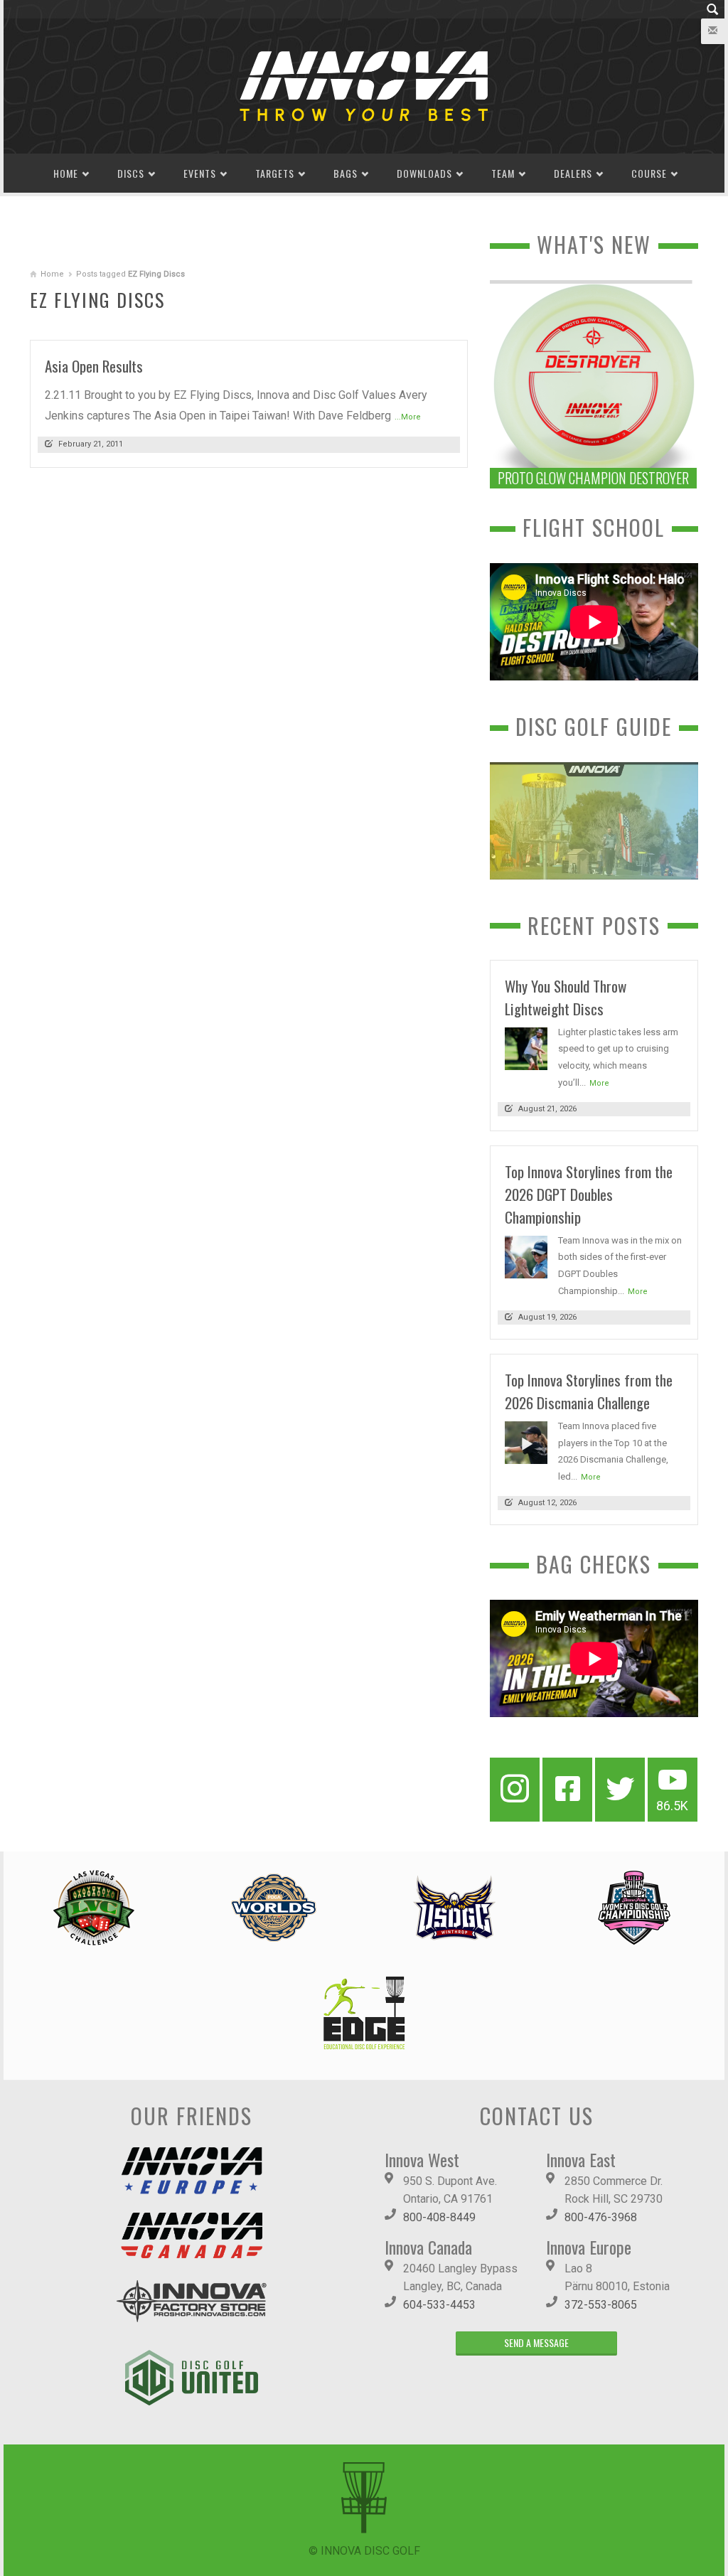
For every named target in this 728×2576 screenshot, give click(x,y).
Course (649, 173)
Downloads (424, 173)
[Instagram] (515, 1790)
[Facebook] (567, 1790)
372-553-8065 (601, 2305)
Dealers (573, 173)
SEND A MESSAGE (536, 2342)
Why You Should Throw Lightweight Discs (566, 997)
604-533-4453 (439, 2305)
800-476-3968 (601, 2217)
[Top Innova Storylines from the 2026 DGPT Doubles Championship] (526, 1256)
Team (503, 173)
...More (408, 417)
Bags (346, 173)
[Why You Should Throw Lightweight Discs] (526, 1048)
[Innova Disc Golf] (364, 85)
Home (66, 173)
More (599, 1083)
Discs (131, 173)
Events (200, 173)
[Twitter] (620, 1790)
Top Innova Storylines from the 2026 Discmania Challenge (589, 1391)
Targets (275, 173)
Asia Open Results (94, 366)
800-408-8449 (439, 2217)
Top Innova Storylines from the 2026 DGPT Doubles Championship (589, 1194)
